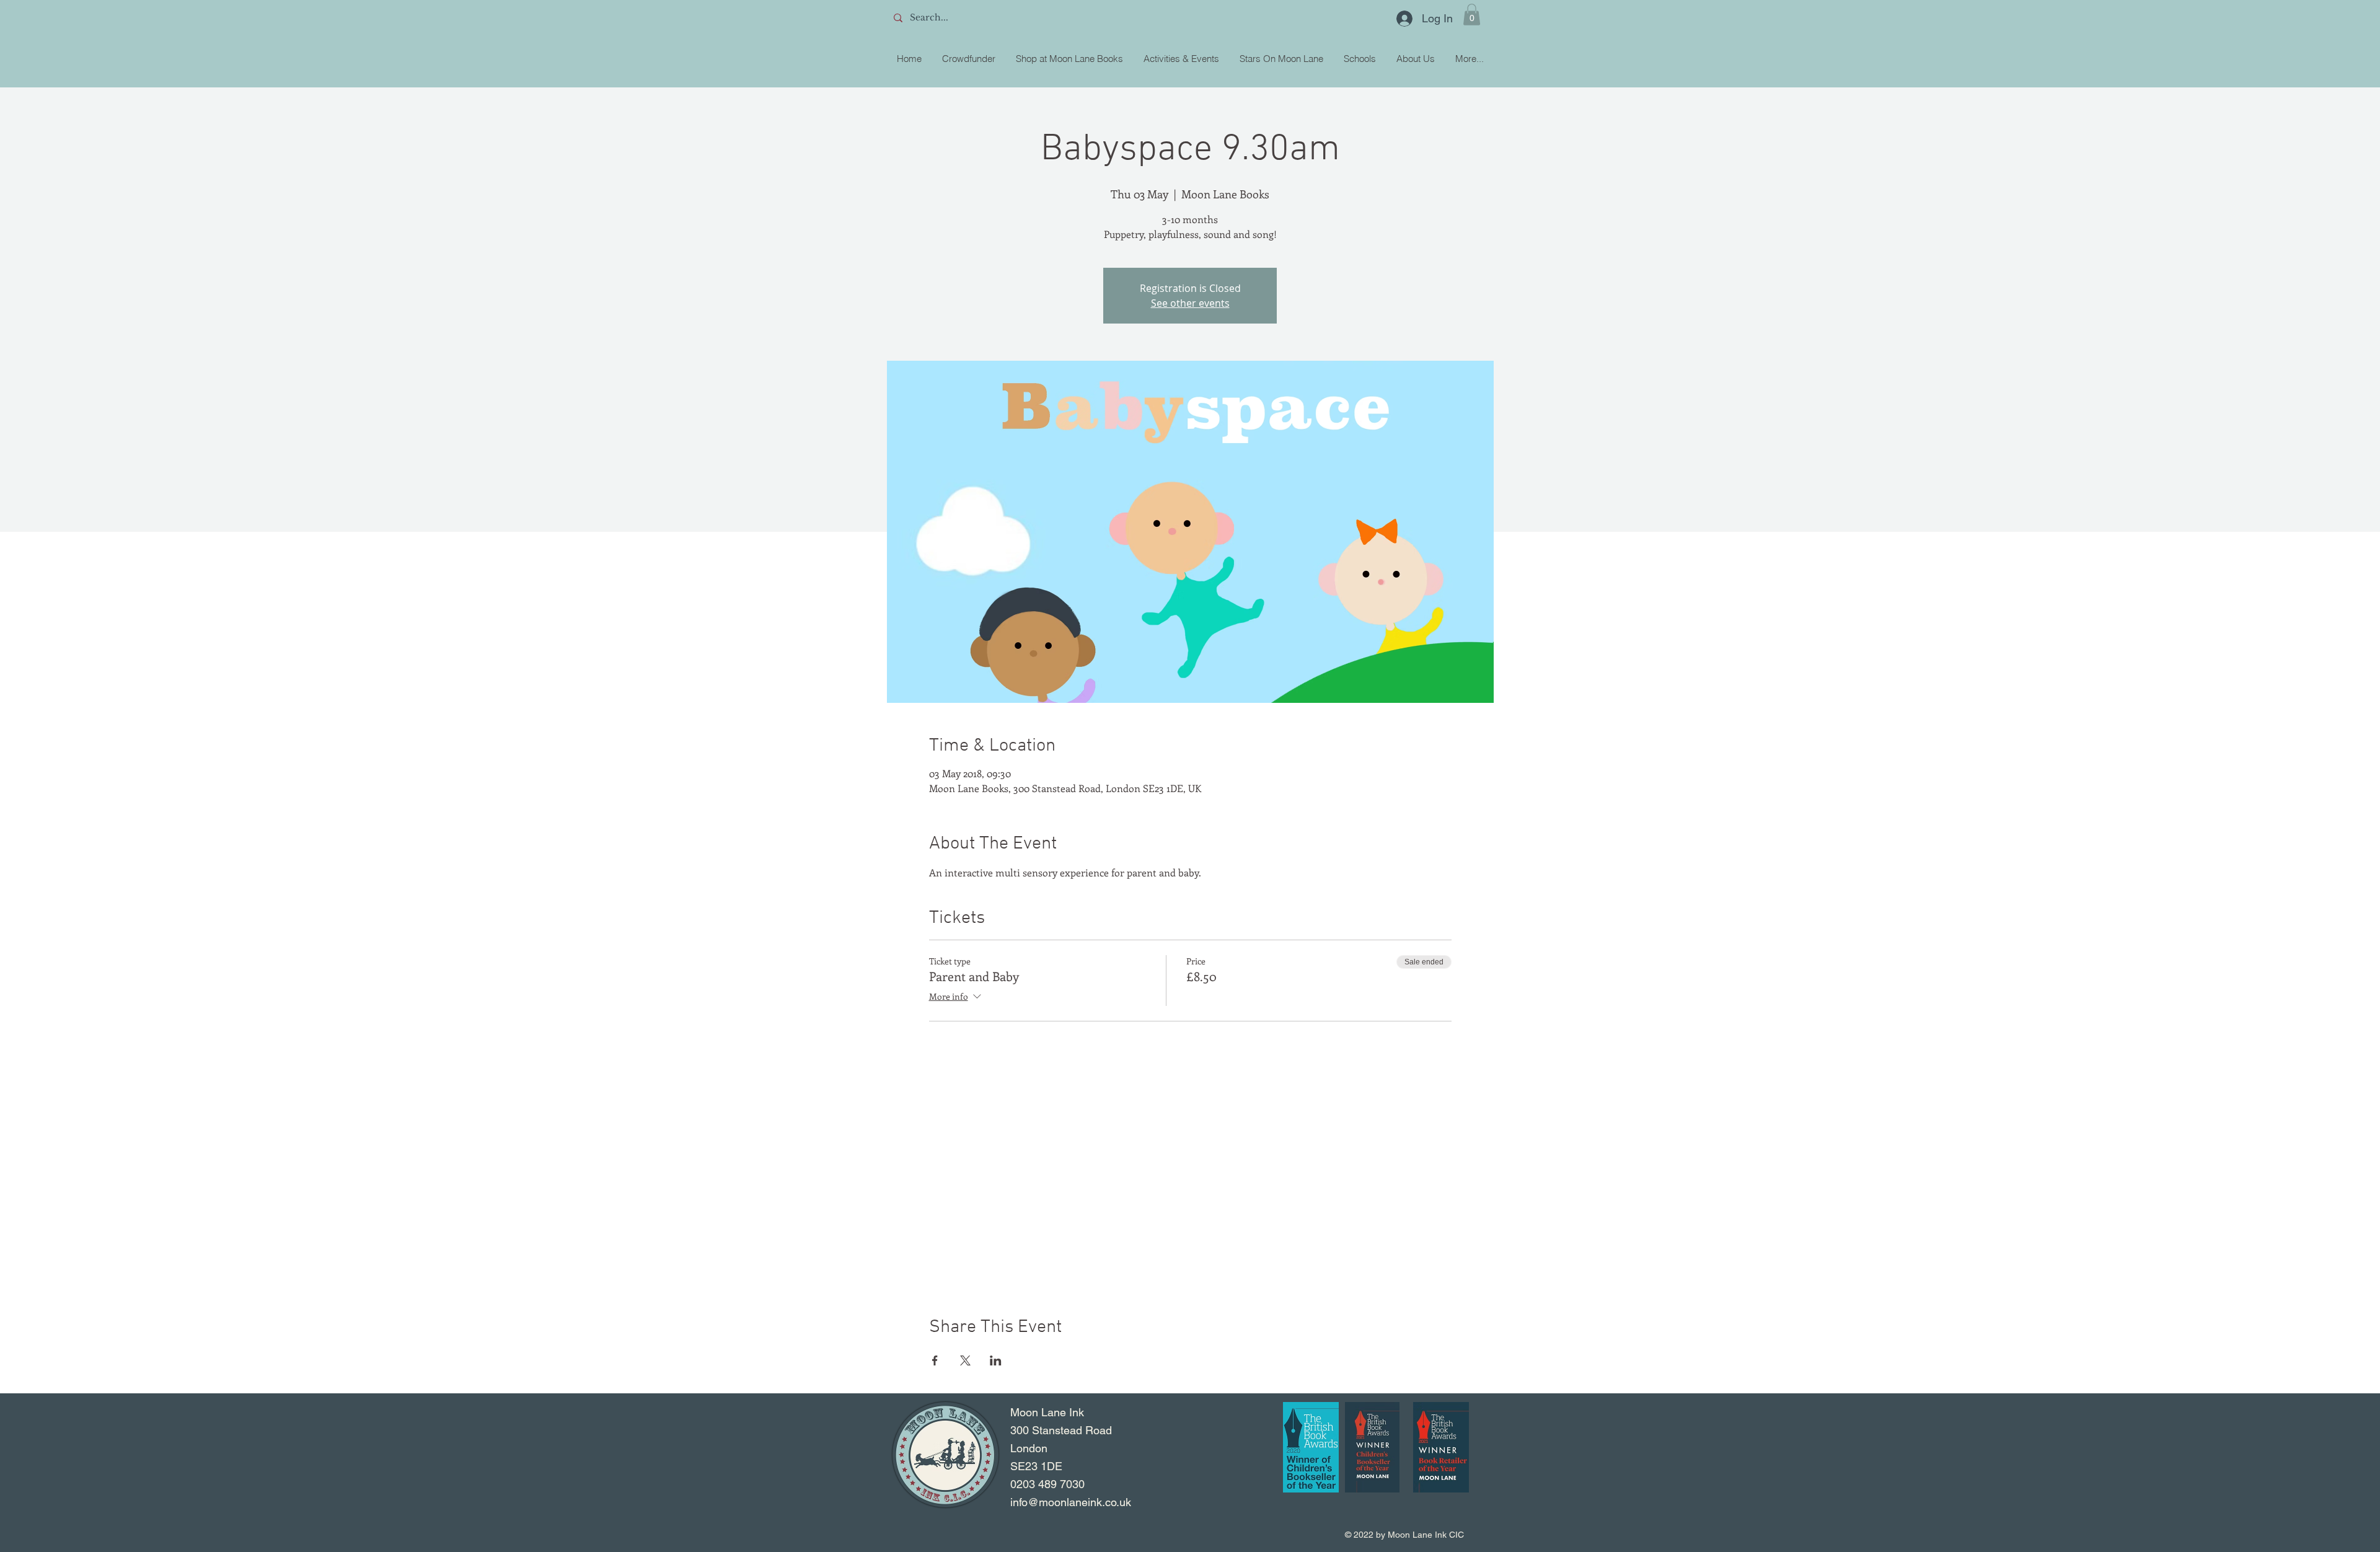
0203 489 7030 (1047, 1484)
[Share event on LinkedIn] (996, 1360)
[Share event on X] (965, 1360)
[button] (1472, 15)
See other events (1190, 303)
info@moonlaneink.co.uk (1071, 1502)
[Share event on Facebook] (935, 1360)
